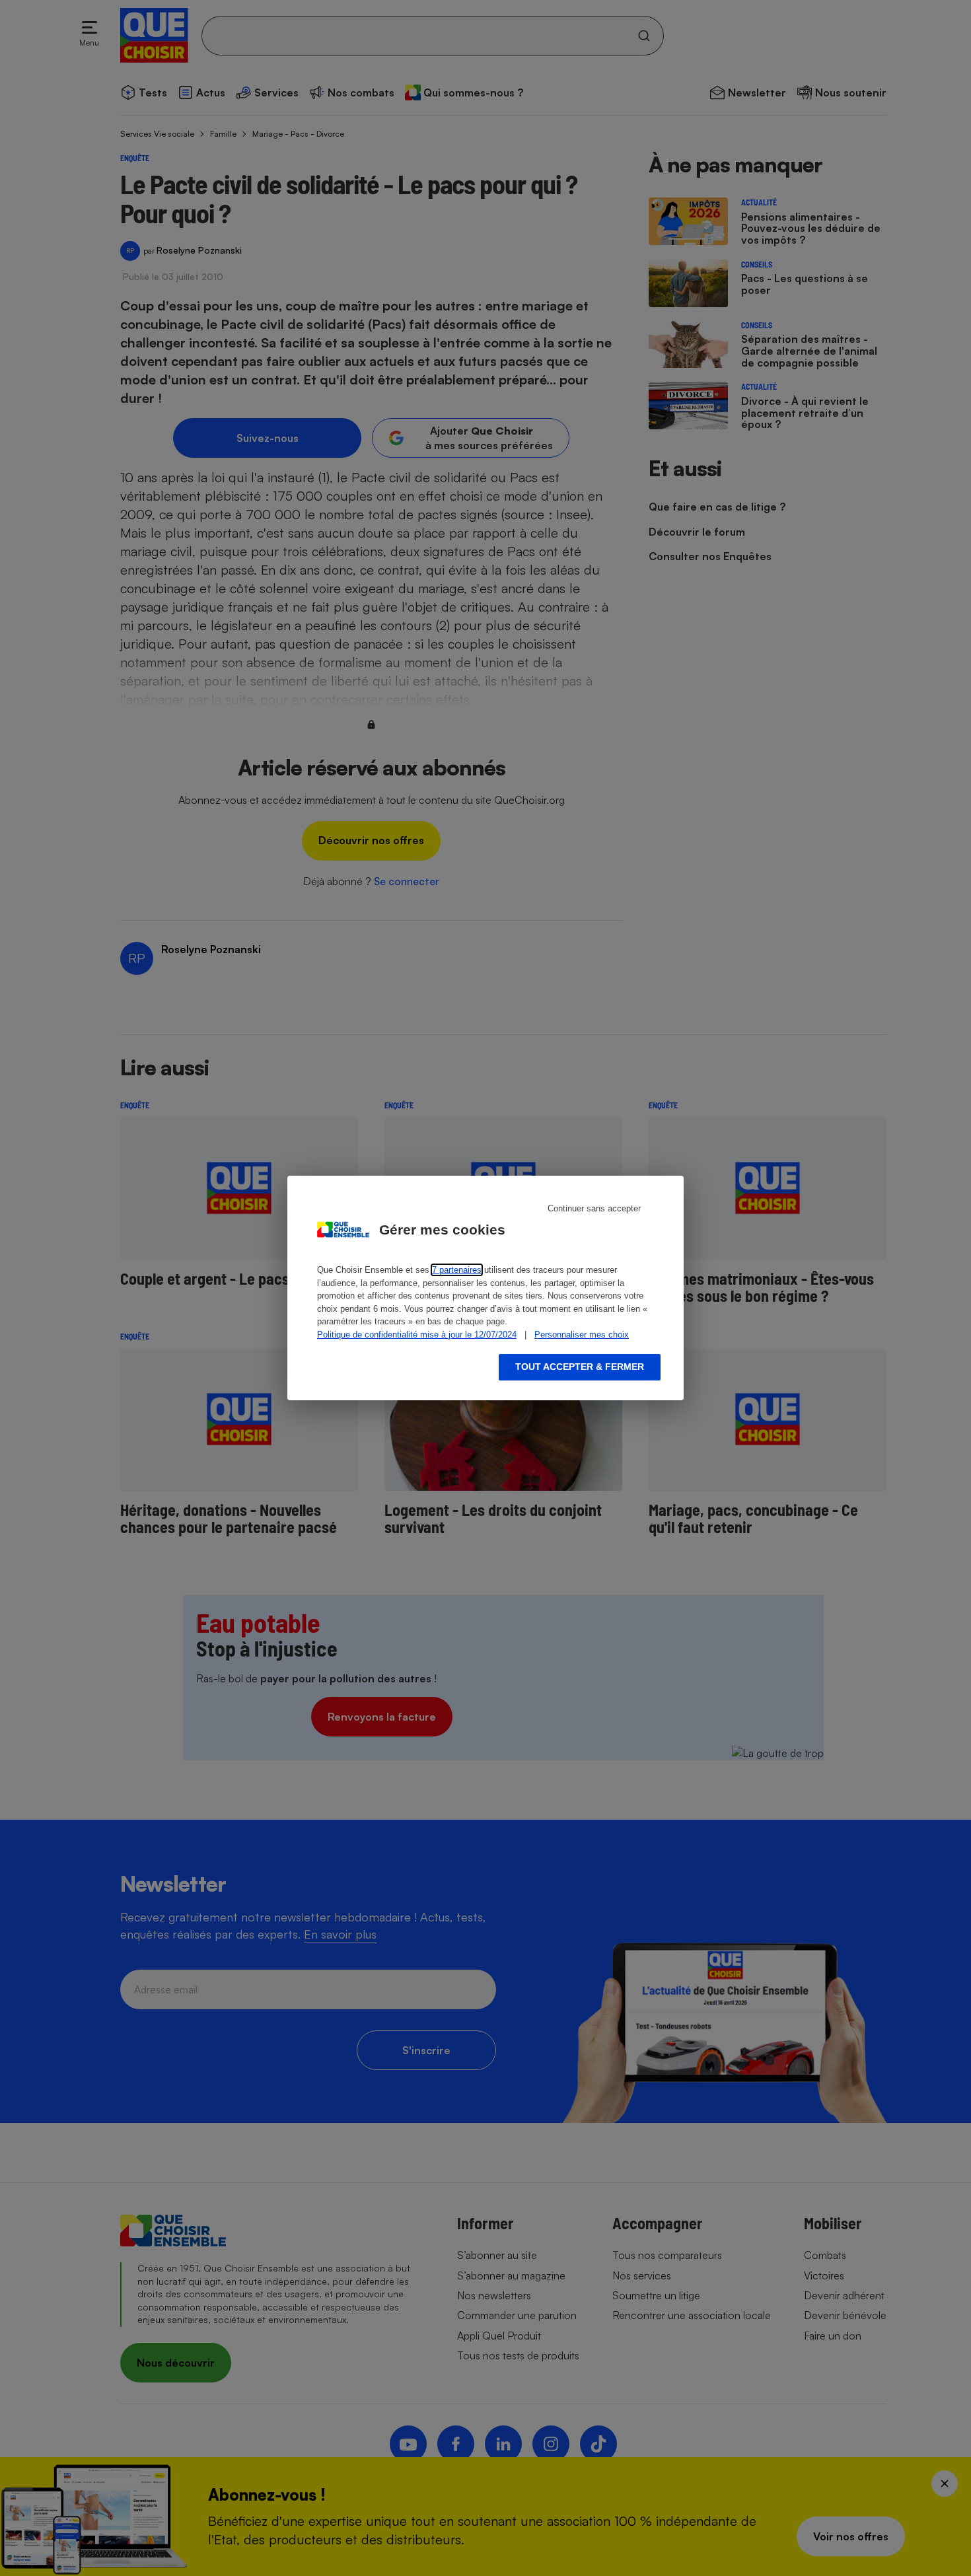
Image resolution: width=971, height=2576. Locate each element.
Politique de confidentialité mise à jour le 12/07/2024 (417, 1335)
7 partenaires (457, 1270)
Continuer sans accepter (594, 1208)
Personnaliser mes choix (582, 1335)
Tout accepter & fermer (580, 1367)
